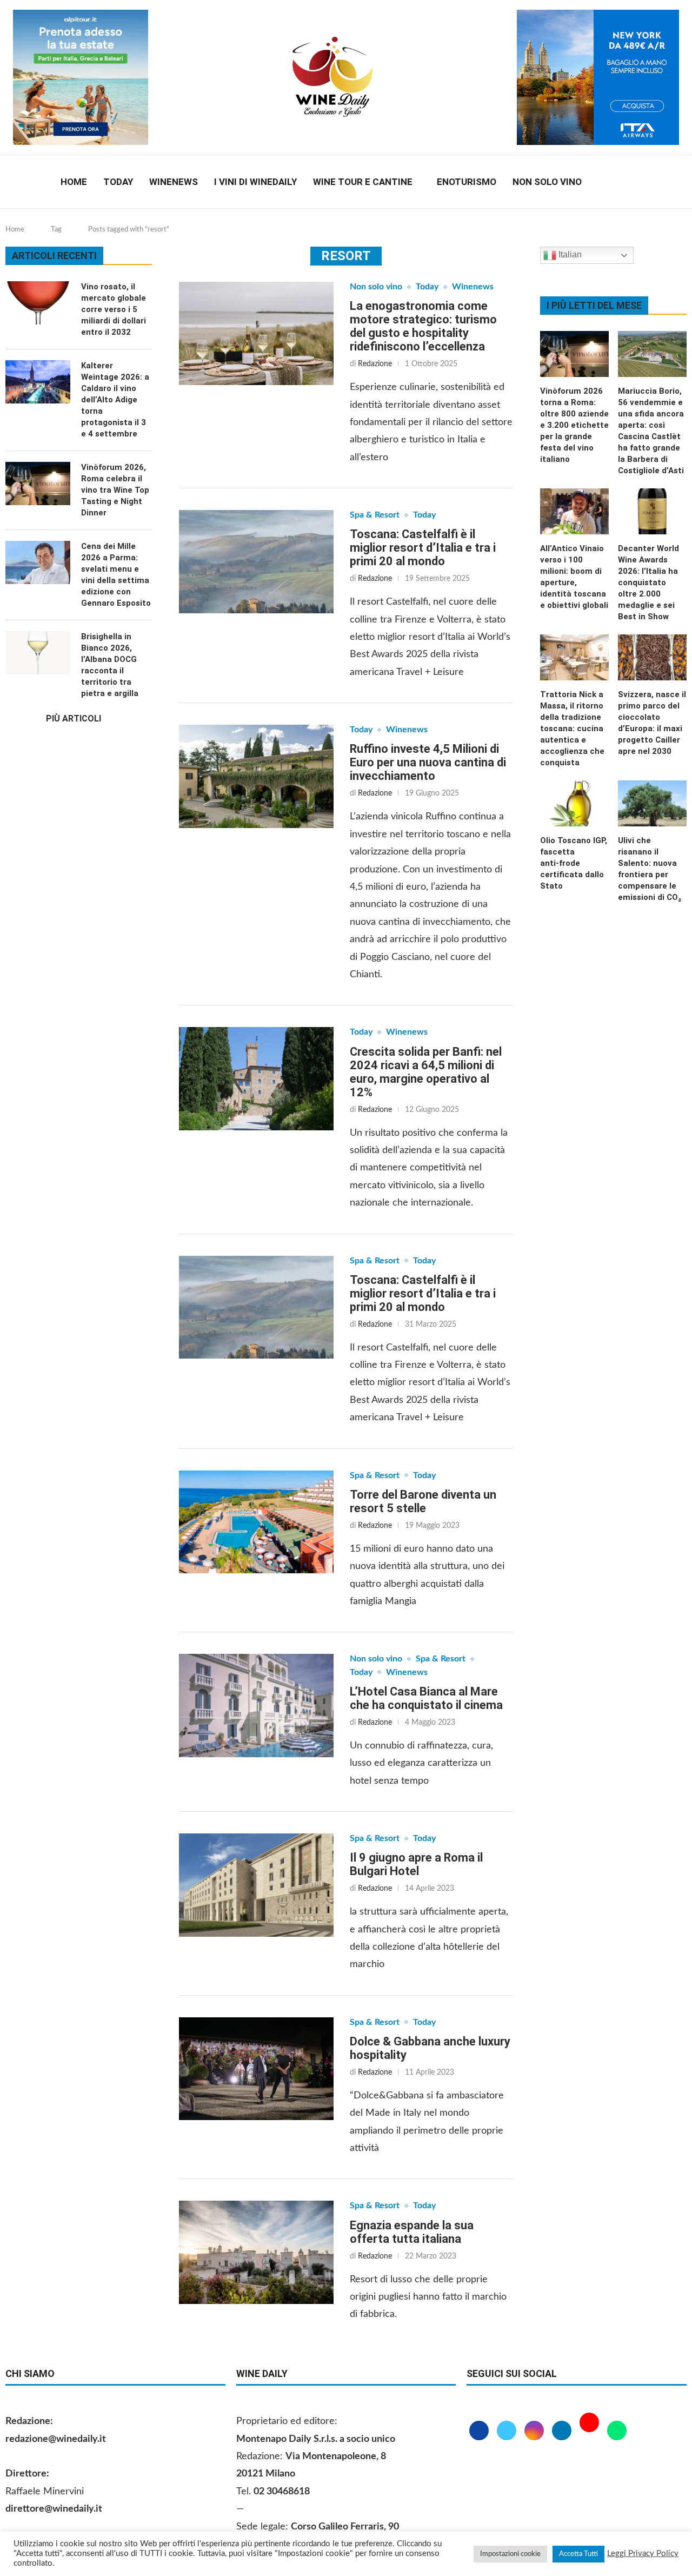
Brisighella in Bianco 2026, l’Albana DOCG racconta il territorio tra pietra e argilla (110, 665)
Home (74, 182)
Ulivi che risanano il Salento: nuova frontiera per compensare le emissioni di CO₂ (650, 869)
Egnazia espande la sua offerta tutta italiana (412, 2232)
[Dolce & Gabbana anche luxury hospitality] (256, 2069)
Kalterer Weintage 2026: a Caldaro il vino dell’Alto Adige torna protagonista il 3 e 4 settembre (115, 400)
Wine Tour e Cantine (363, 182)
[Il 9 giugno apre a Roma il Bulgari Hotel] (256, 1885)
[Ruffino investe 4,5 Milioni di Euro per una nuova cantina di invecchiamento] (256, 776)
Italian (569, 254)
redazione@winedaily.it (56, 2439)
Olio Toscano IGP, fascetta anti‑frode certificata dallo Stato (574, 863)
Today (118, 182)
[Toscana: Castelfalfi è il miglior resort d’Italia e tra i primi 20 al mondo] (256, 562)
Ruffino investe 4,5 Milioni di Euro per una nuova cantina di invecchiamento (428, 762)
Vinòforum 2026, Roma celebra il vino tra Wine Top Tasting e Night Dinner (115, 490)
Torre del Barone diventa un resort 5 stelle (423, 1501)
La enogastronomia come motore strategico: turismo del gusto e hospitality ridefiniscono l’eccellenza (423, 326)
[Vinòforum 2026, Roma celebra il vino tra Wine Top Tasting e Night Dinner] (38, 484)
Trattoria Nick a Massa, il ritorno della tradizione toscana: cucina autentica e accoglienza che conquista (572, 729)
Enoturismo (467, 182)
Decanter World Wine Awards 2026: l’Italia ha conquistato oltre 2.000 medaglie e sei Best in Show (648, 582)
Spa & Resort (375, 515)
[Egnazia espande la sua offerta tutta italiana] (256, 2252)
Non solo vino (547, 182)
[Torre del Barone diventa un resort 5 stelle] (256, 1522)
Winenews (174, 182)
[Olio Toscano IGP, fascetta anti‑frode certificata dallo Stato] (574, 803)
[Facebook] (610, 182)
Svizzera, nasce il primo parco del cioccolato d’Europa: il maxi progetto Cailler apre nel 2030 (652, 723)
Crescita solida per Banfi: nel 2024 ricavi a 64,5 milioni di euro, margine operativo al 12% (426, 1072)
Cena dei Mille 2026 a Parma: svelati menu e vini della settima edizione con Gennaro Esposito (116, 575)
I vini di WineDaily (255, 182)
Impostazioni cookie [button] (510, 2554)
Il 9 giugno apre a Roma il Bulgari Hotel (416, 1864)
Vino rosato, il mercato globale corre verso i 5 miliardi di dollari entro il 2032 (114, 309)
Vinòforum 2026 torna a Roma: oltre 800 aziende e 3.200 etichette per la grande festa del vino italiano (574, 425)
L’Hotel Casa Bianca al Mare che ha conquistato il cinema (426, 1698)
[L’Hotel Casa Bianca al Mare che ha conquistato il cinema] (256, 1706)
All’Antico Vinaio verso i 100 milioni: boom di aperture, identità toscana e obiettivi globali (574, 577)
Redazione (375, 364)
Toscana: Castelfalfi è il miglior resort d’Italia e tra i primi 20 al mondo (423, 548)
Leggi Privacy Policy (643, 2554)
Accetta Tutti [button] (578, 2554)
